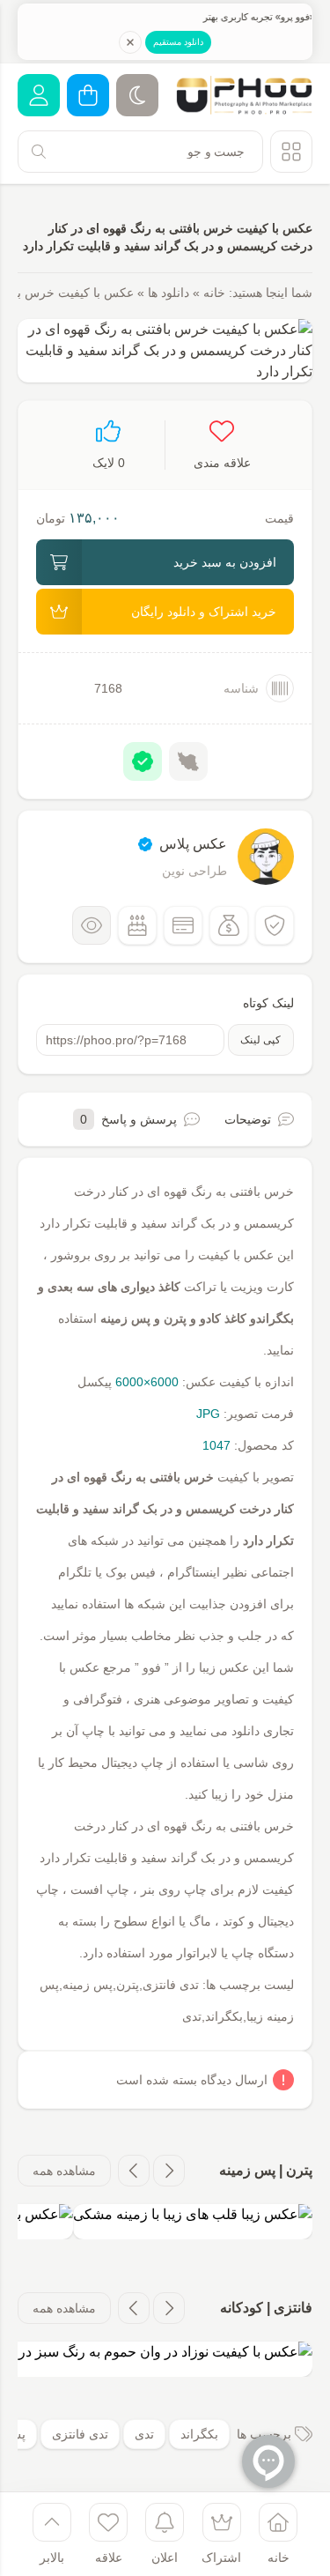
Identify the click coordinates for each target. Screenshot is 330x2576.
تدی (144, 2434)
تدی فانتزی (80, 2434)
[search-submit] (39, 152)
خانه (214, 293)
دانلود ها (169, 293)
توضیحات (248, 1119)
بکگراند (199, 2434)
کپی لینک (260, 1040)
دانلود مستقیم (178, 42)
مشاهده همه (64, 2171)
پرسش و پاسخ (128, 1119)
